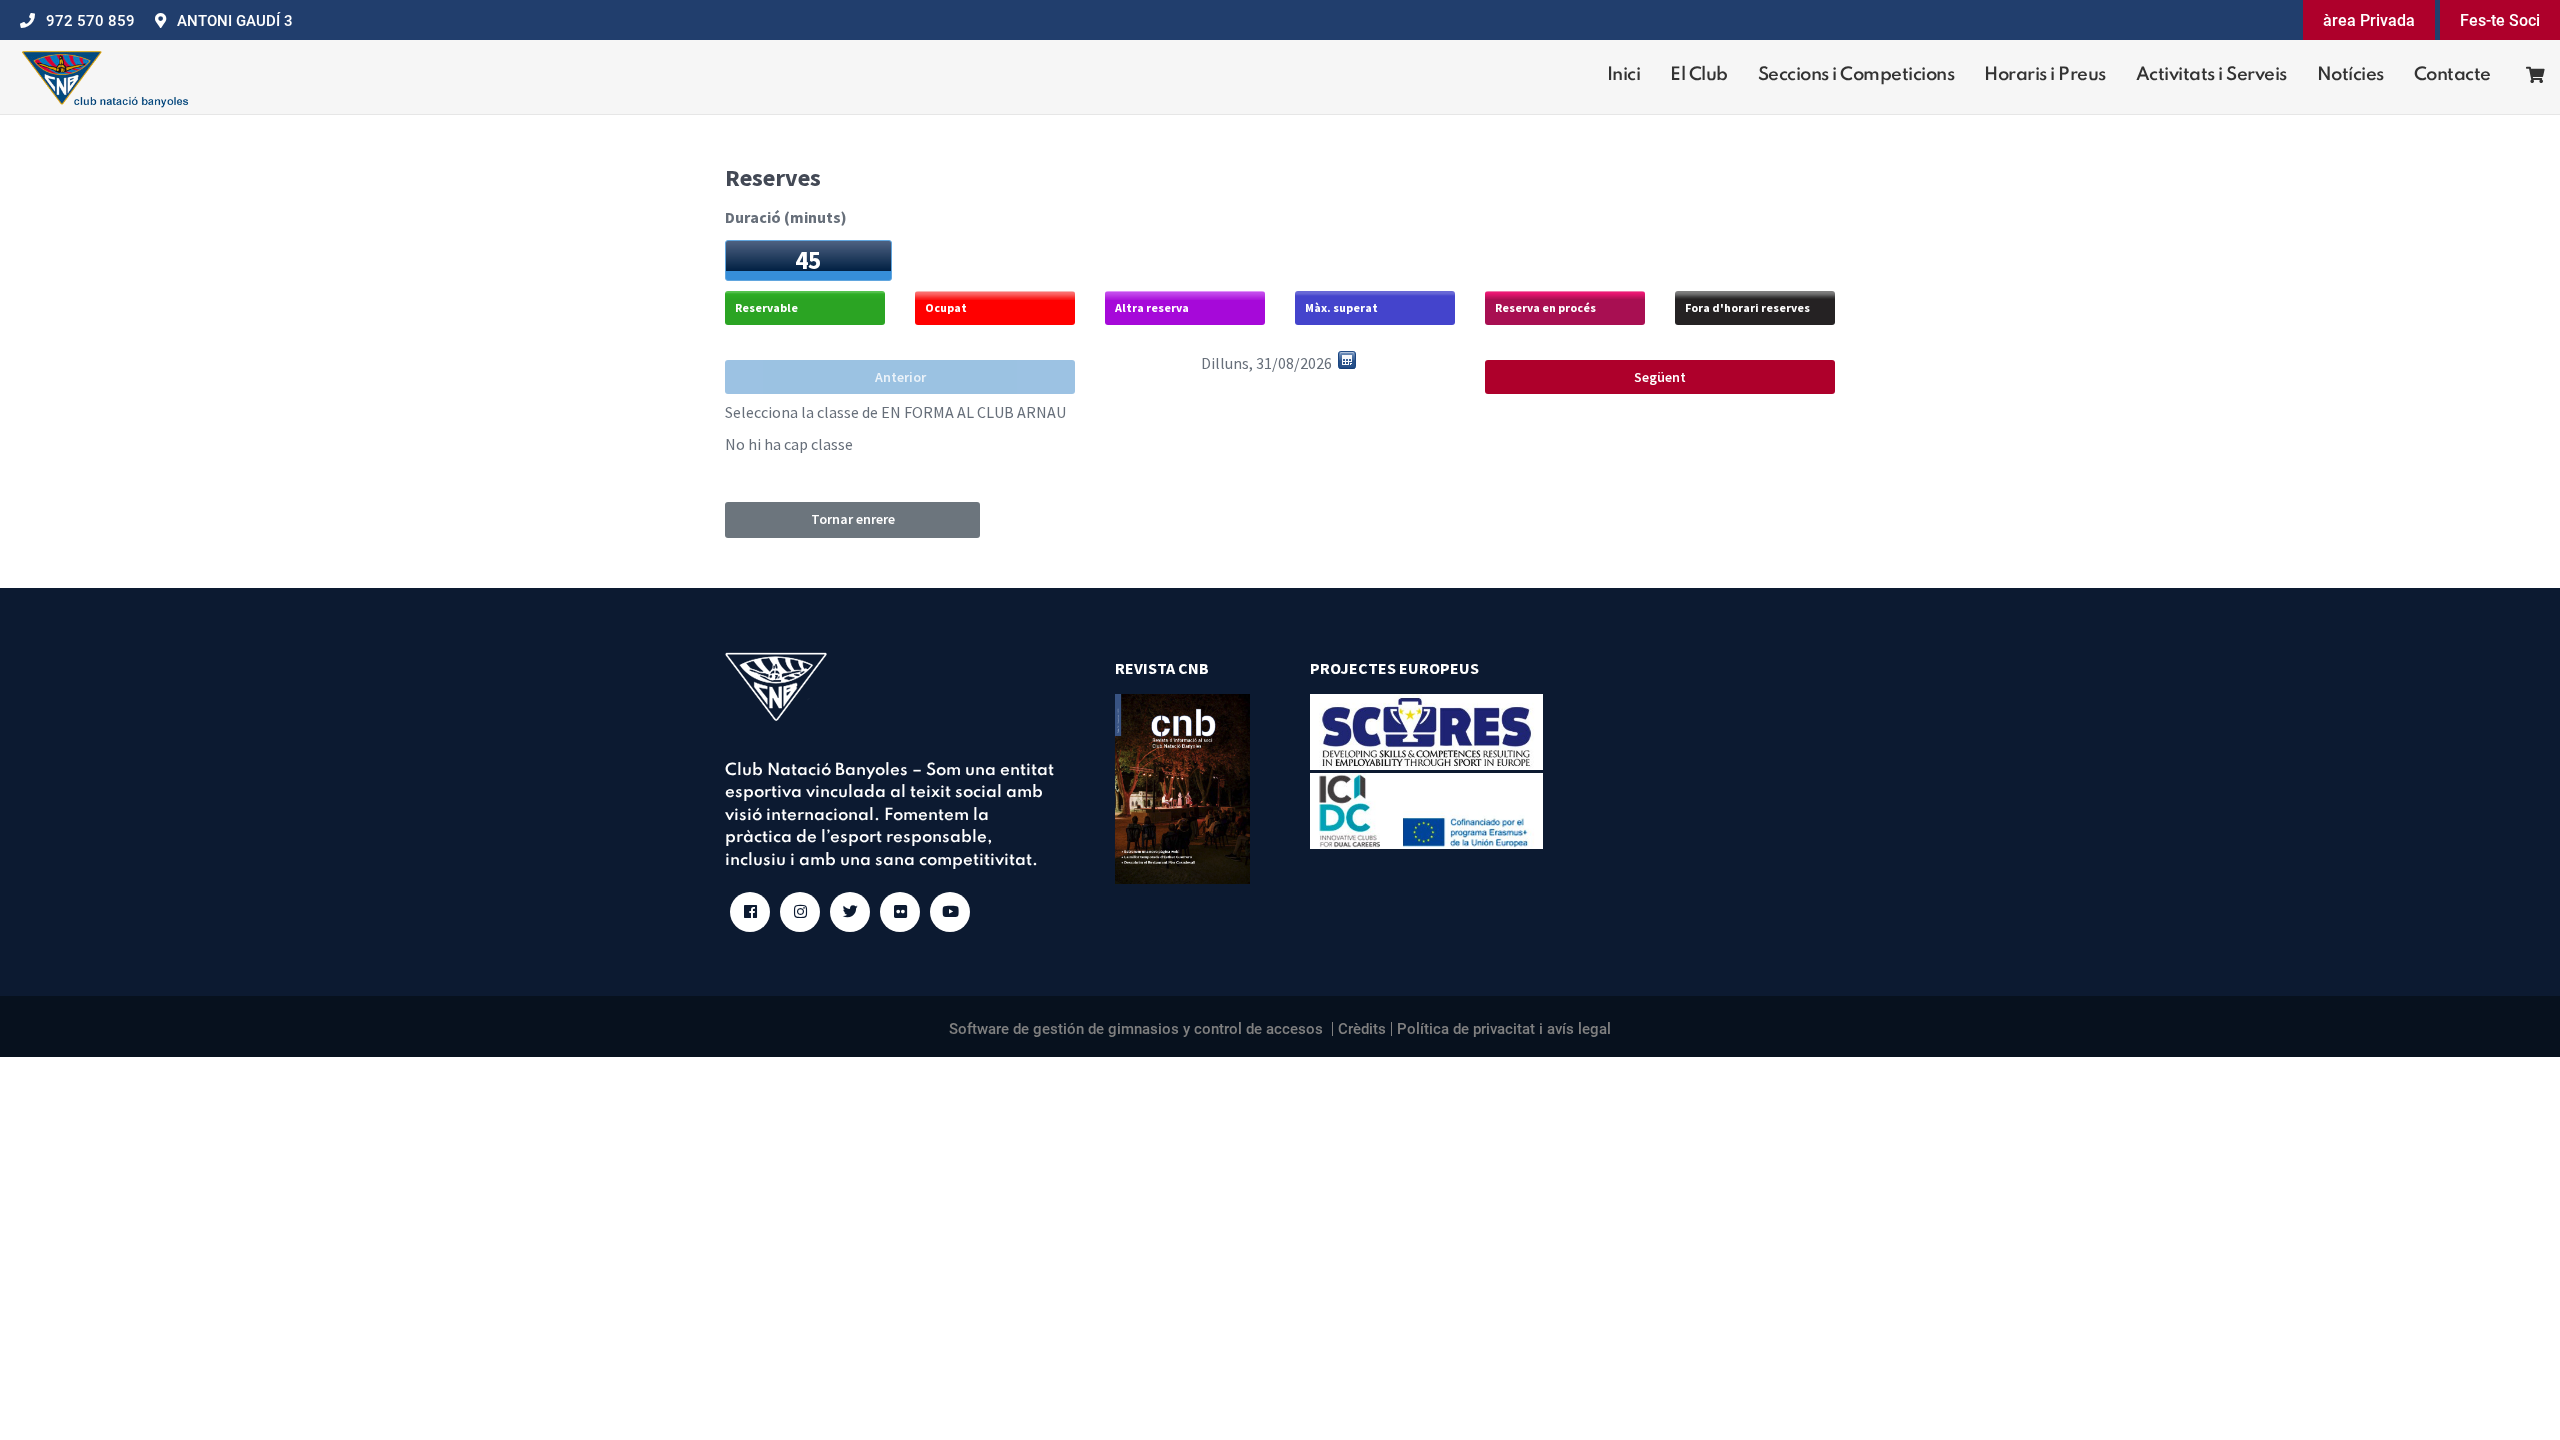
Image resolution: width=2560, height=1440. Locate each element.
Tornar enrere (853, 519)
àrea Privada (2369, 20)
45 (808, 260)
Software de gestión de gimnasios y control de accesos (1136, 1029)
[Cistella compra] (2525, 77)
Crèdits (1362, 1029)
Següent (1660, 377)
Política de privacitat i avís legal (1504, 1029)
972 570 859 (90, 21)
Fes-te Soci (2500, 20)
